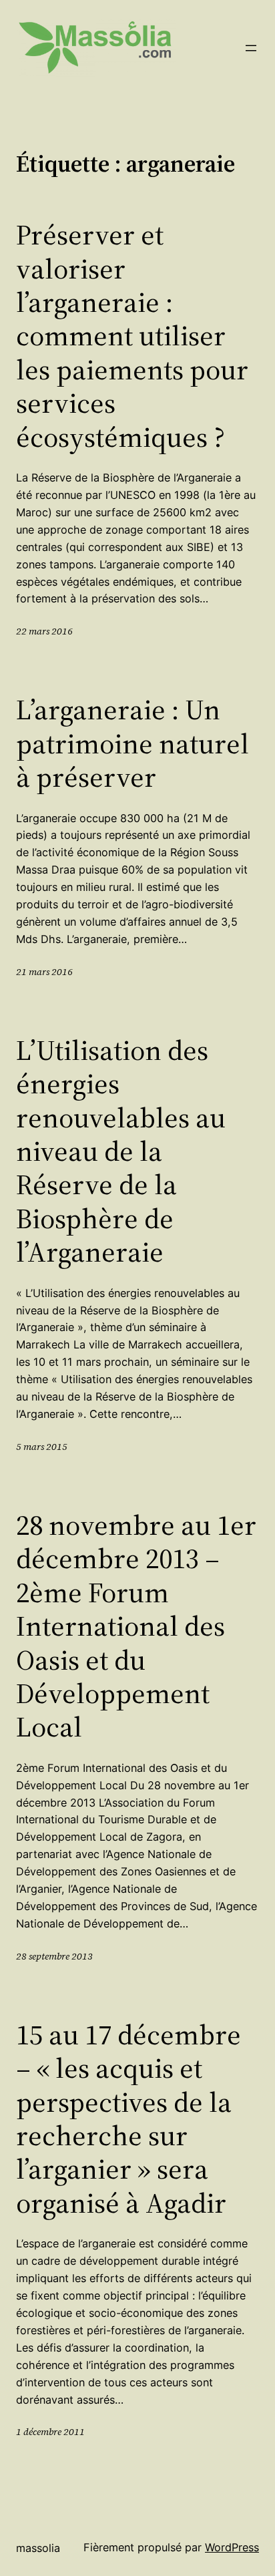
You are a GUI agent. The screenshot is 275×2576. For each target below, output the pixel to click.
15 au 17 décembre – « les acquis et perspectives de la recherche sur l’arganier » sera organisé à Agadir (128, 2119)
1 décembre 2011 (50, 2432)
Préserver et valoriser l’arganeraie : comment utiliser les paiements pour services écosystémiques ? (132, 336)
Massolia (38, 2548)
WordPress (232, 2547)
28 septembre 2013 (54, 1956)
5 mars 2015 (42, 1447)
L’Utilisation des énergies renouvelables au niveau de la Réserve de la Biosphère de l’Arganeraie (121, 1151)
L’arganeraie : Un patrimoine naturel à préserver (132, 743)
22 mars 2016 (44, 631)
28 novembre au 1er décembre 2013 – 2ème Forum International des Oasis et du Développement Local (136, 1626)
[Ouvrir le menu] (251, 48)
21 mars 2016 (44, 972)
